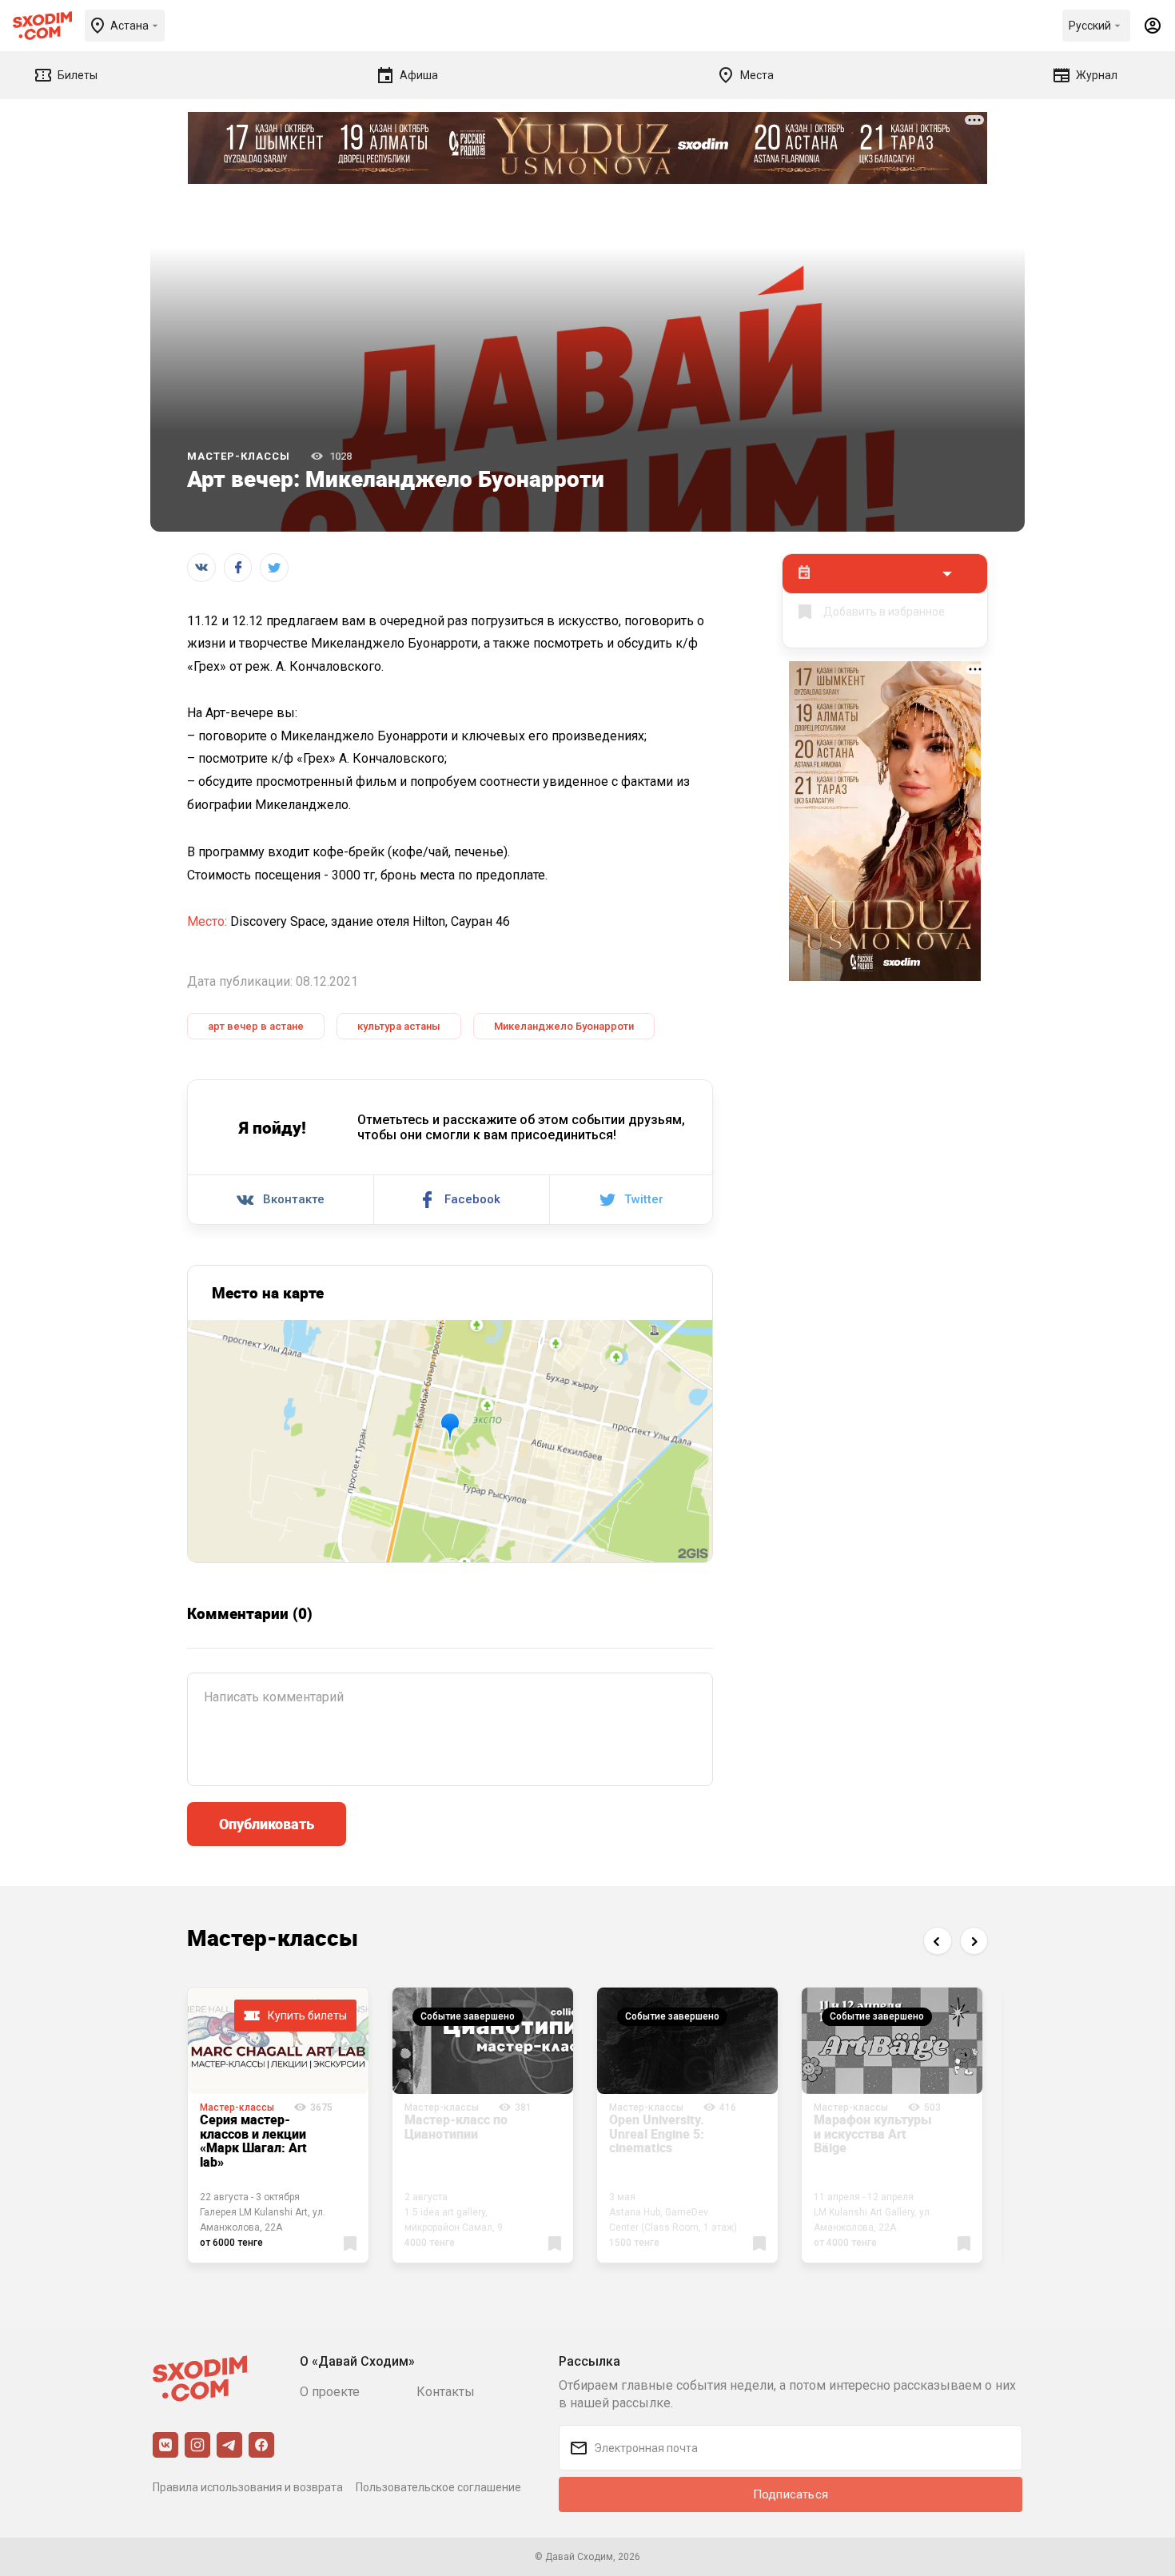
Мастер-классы (239, 456)
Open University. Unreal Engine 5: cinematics (657, 2133)
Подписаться (791, 2494)
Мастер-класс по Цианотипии (456, 2127)
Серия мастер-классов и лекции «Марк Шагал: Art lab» (253, 2141)
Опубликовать (267, 1824)
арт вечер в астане (256, 1026)
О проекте (330, 2392)
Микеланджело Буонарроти (564, 1026)
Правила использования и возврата (248, 2487)
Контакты (446, 2392)
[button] (937, 1941)
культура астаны (399, 1026)
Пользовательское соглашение (438, 2487)
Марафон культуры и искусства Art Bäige (873, 2133)
